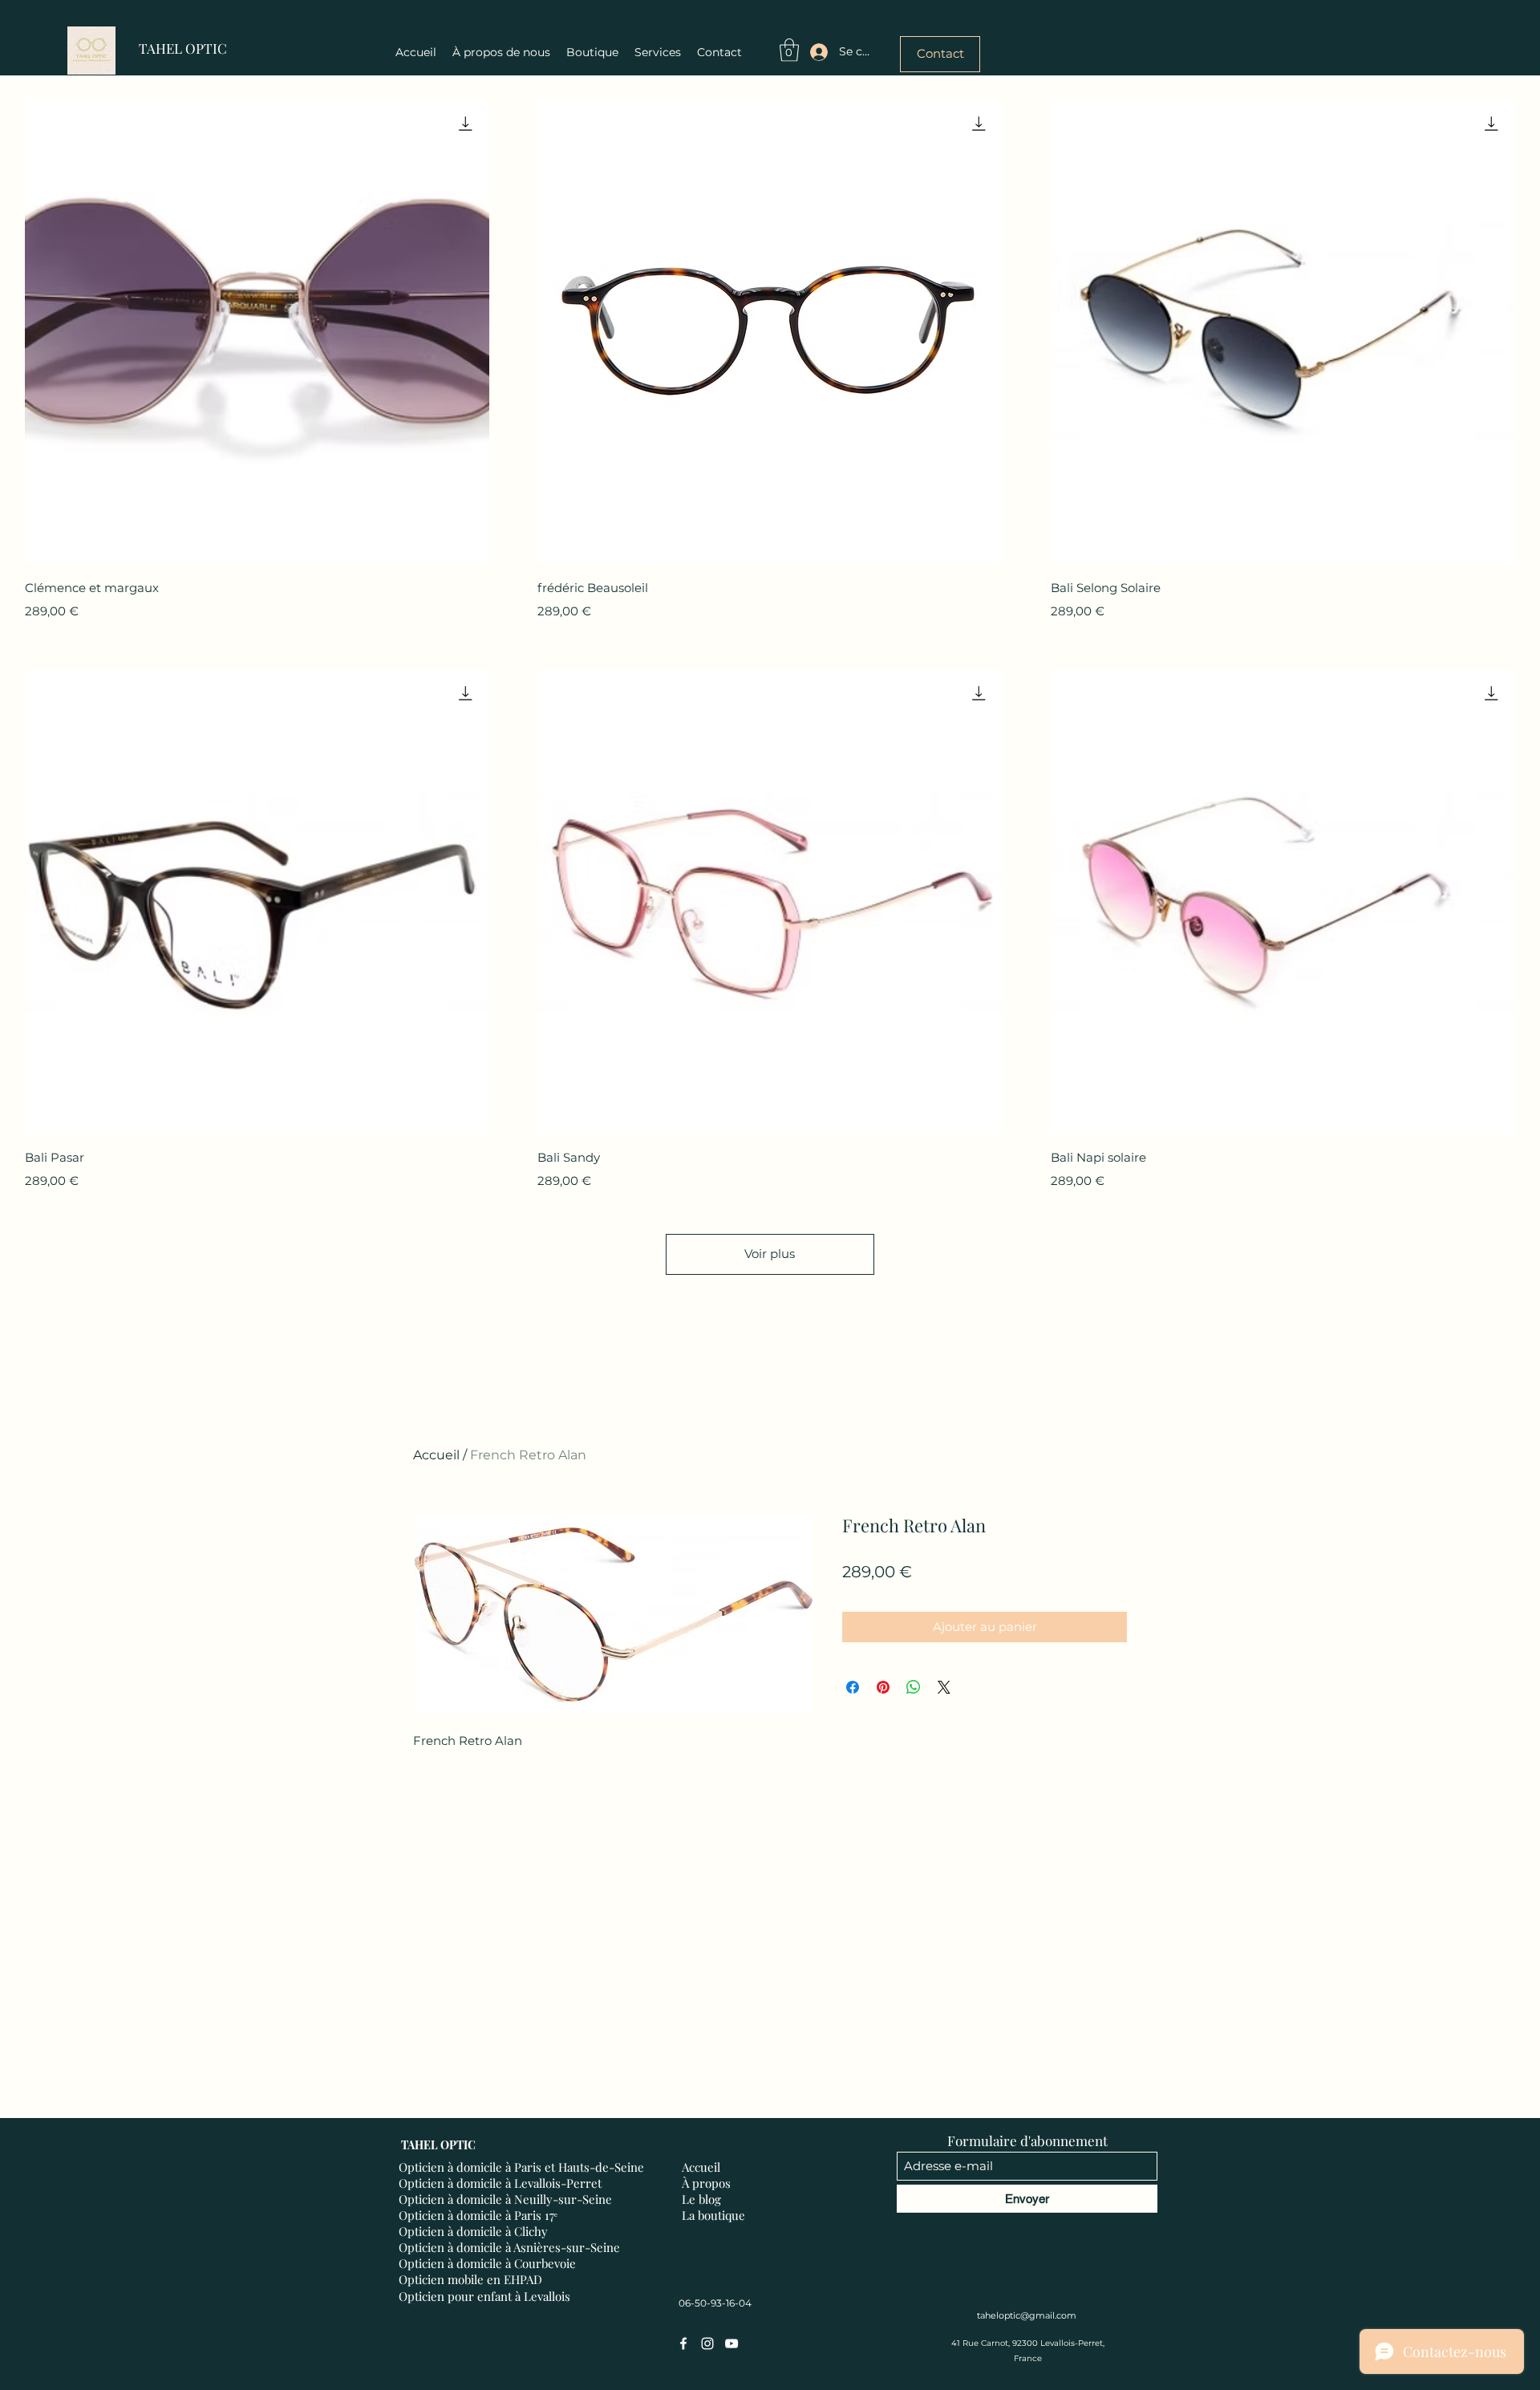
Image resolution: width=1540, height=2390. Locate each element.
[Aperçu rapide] (257, 332)
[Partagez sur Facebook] (853, 1687)
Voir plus (770, 1254)
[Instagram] (707, 2343)
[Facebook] (683, 2343)
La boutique (713, 2215)
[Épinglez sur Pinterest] (883, 1687)
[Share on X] (944, 1687)
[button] (789, 50)
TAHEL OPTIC (183, 48)
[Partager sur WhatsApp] (914, 1687)
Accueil (436, 1455)
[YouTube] (731, 2343)
